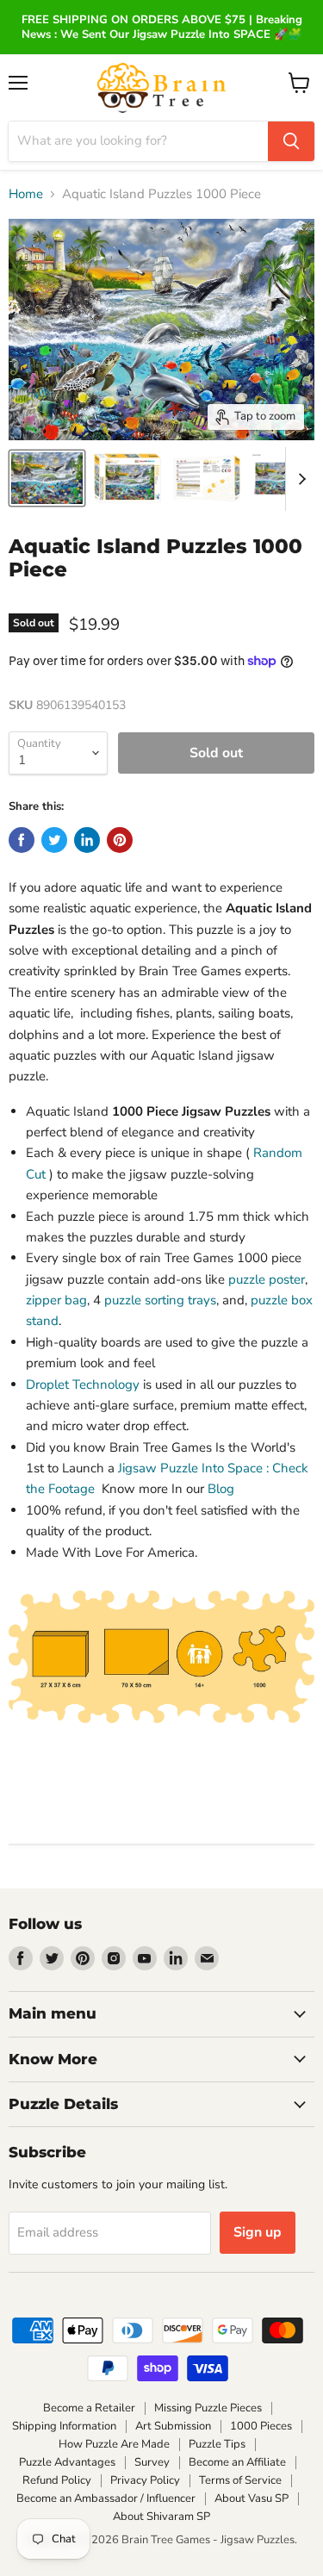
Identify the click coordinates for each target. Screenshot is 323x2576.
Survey (152, 2462)
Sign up (258, 2232)
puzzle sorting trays (160, 1300)
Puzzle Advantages (67, 2462)
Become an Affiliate (237, 2462)
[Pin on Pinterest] (120, 840)
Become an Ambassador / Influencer (106, 2498)
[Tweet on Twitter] (54, 840)
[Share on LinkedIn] (87, 840)
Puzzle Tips (217, 2444)
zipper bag (56, 1300)
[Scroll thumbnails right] (299, 479)
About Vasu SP (252, 2498)
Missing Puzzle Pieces (208, 2408)
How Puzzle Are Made (114, 2444)
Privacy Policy (145, 2480)
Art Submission (173, 2426)
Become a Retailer (89, 2408)
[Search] (291, 141)
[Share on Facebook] (22, 840)
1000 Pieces (261, 2426)
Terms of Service (240, 2480)
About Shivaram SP (161, 2517)
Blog (221, 1489)
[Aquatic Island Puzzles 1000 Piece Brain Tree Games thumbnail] (47, 478)
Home (26, 194)
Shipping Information (64, 2426)
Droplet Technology (83, 1384)
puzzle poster (267, 1279)
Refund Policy (57, 2480)
